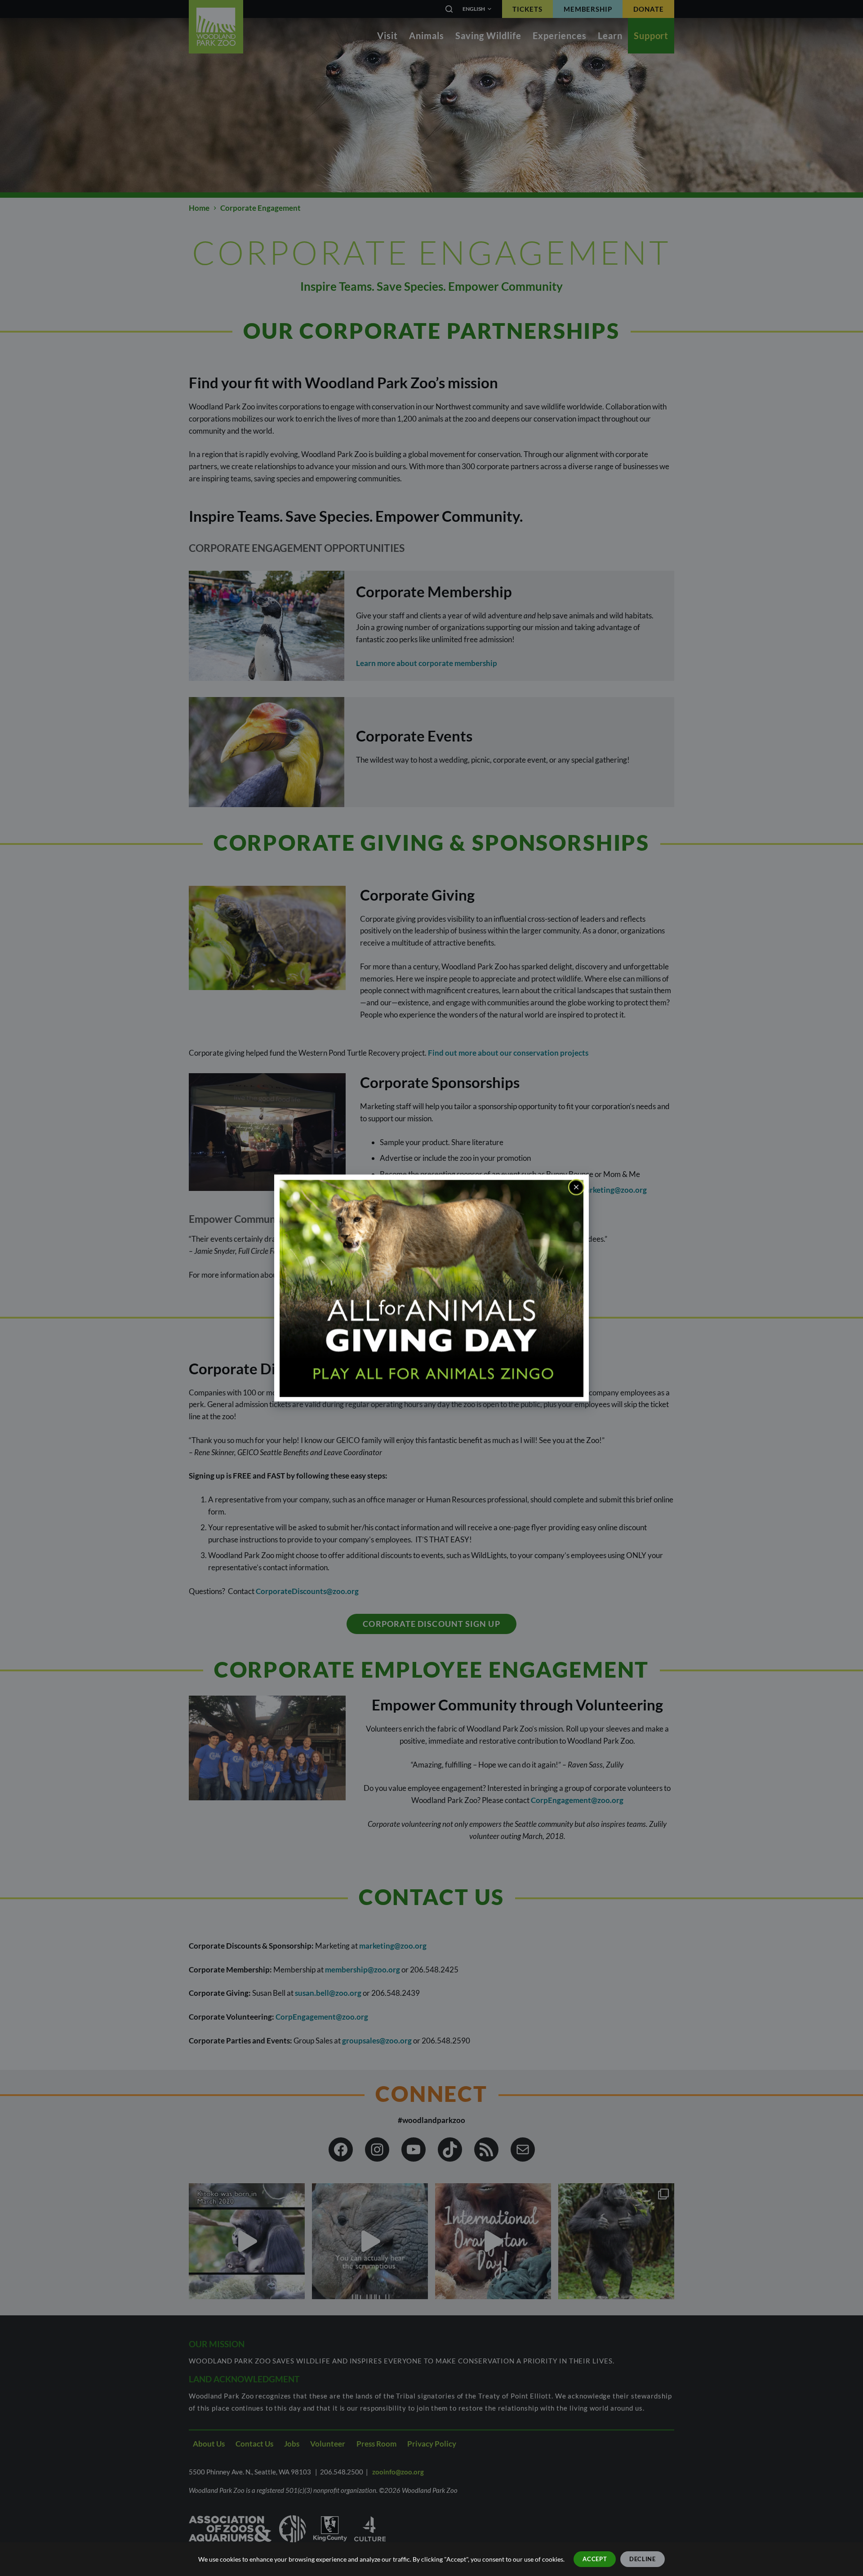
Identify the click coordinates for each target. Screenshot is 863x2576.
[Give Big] (431, 1287)
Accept (595, 2559)
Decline (643, 2559)
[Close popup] (576, 1187)
